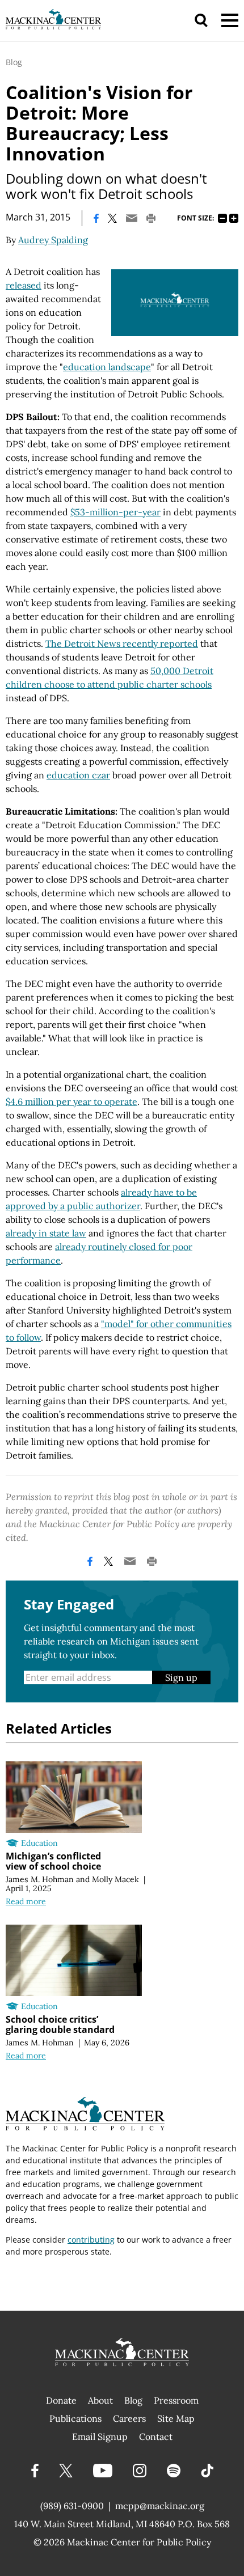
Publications (75, 2418)
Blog (14, 62)
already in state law (46, 1233)
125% (234, 218)
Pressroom (176, 2400)
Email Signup (100, 2437)
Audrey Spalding (53, 240)
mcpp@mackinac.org (160, 2506)
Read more (26, 1901)
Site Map (176, 2418)
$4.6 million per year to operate (71, 1101)
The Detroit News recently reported (122, 643)
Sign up (181, 1677)
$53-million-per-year (115, 512)
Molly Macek (115, 1879)
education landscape (107, 367)
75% (222, 218)
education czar (78, 775)
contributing (91, 2240)
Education (39, 1843)
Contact (156, 2437)
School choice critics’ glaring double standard (60, 2024)
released (24, 285)
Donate (61, 2400)
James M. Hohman (40, 1879)
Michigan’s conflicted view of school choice (53, 1861)
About (100, 2400)
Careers (129, 2418)
